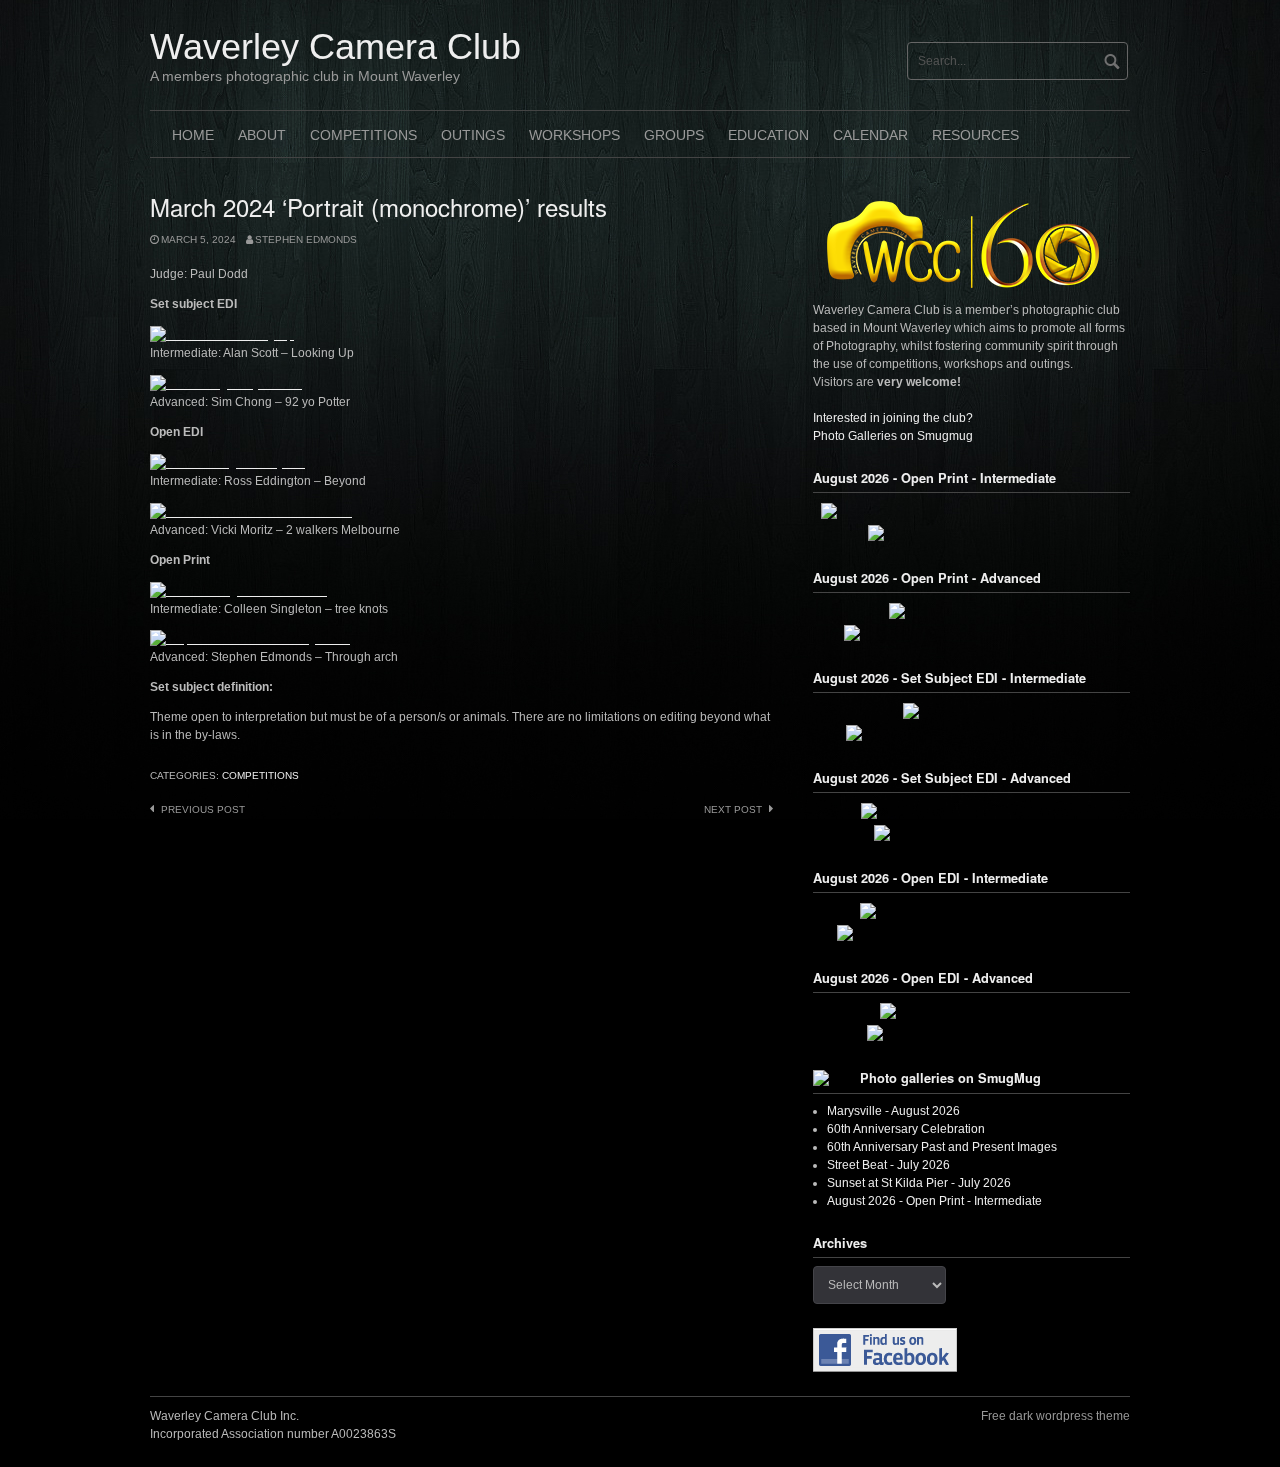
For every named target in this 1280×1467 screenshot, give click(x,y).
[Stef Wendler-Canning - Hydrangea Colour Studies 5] (972, 511)
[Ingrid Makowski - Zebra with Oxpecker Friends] (972, 933)
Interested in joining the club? (893, 418)
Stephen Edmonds (306, 239)
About (262, 135)
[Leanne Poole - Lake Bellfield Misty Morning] (972, 633)
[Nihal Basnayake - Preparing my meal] (972, 811)
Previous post (203, 809)
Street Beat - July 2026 (888, 1165)
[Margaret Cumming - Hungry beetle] (972, 533)
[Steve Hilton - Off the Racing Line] (972, 833)
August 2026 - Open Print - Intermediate (934, 1201)
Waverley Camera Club (335, 46)
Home (193, 135)
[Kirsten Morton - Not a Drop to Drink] (971, 1033)
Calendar (870, 135)
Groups (674, 135)
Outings (473, 135)
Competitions (363, 135)
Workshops (574, 135)
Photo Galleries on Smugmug (893, 436)
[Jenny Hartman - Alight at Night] (972, 1011)
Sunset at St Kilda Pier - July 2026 (919, 1183)
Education (768, 135)
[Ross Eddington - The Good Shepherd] (972, 911)
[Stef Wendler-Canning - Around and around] (972, 733)
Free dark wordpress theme (1055, 1416)
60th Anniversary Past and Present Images (942, 1147)
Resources (975, 135)
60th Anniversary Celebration (906, 1129)
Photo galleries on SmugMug (950, 1078)
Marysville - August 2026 (893, 1111)
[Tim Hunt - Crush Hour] (972, 711)
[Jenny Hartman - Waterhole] (971, 611)
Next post (733, 809)
